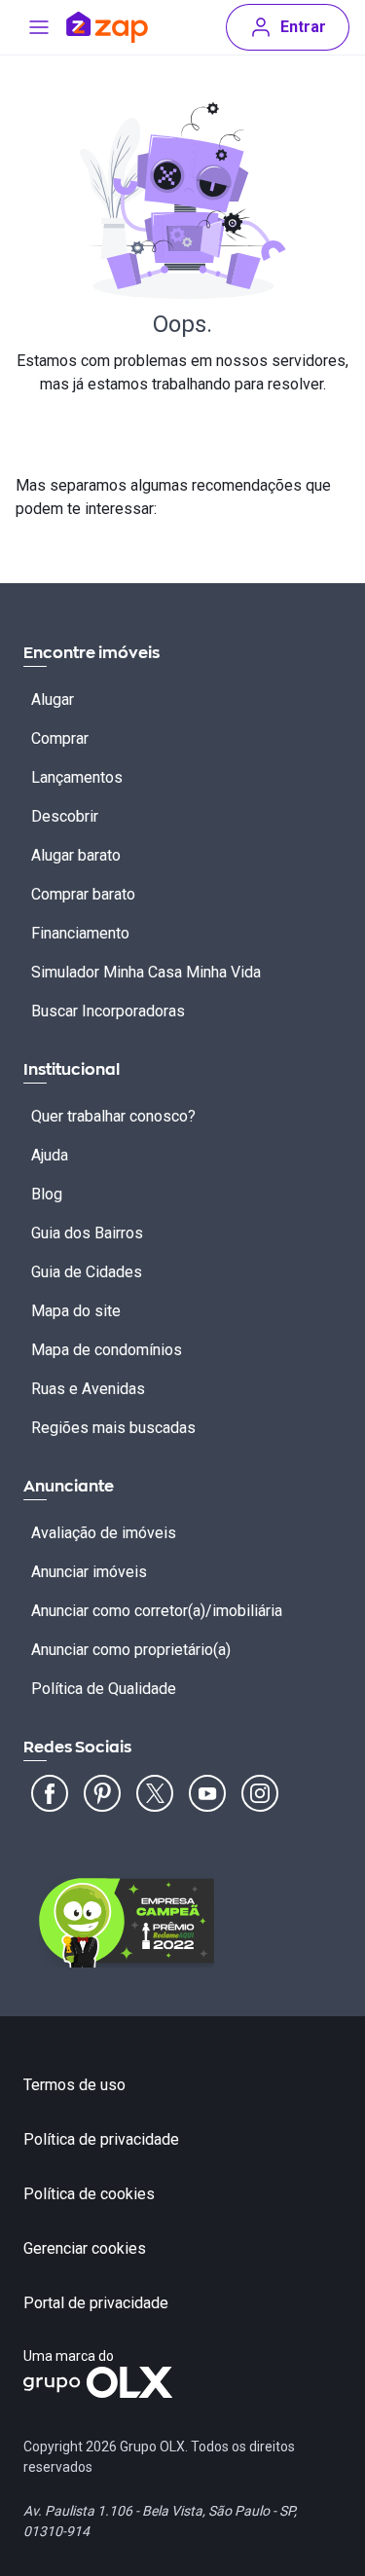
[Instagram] (260, 1793)
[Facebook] (50, 1793)
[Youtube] (207, 1793)
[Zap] (107, 27)
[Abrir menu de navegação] (39, 27)
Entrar (303, 27)
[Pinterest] (102, 1793)
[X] (155, 1793)
